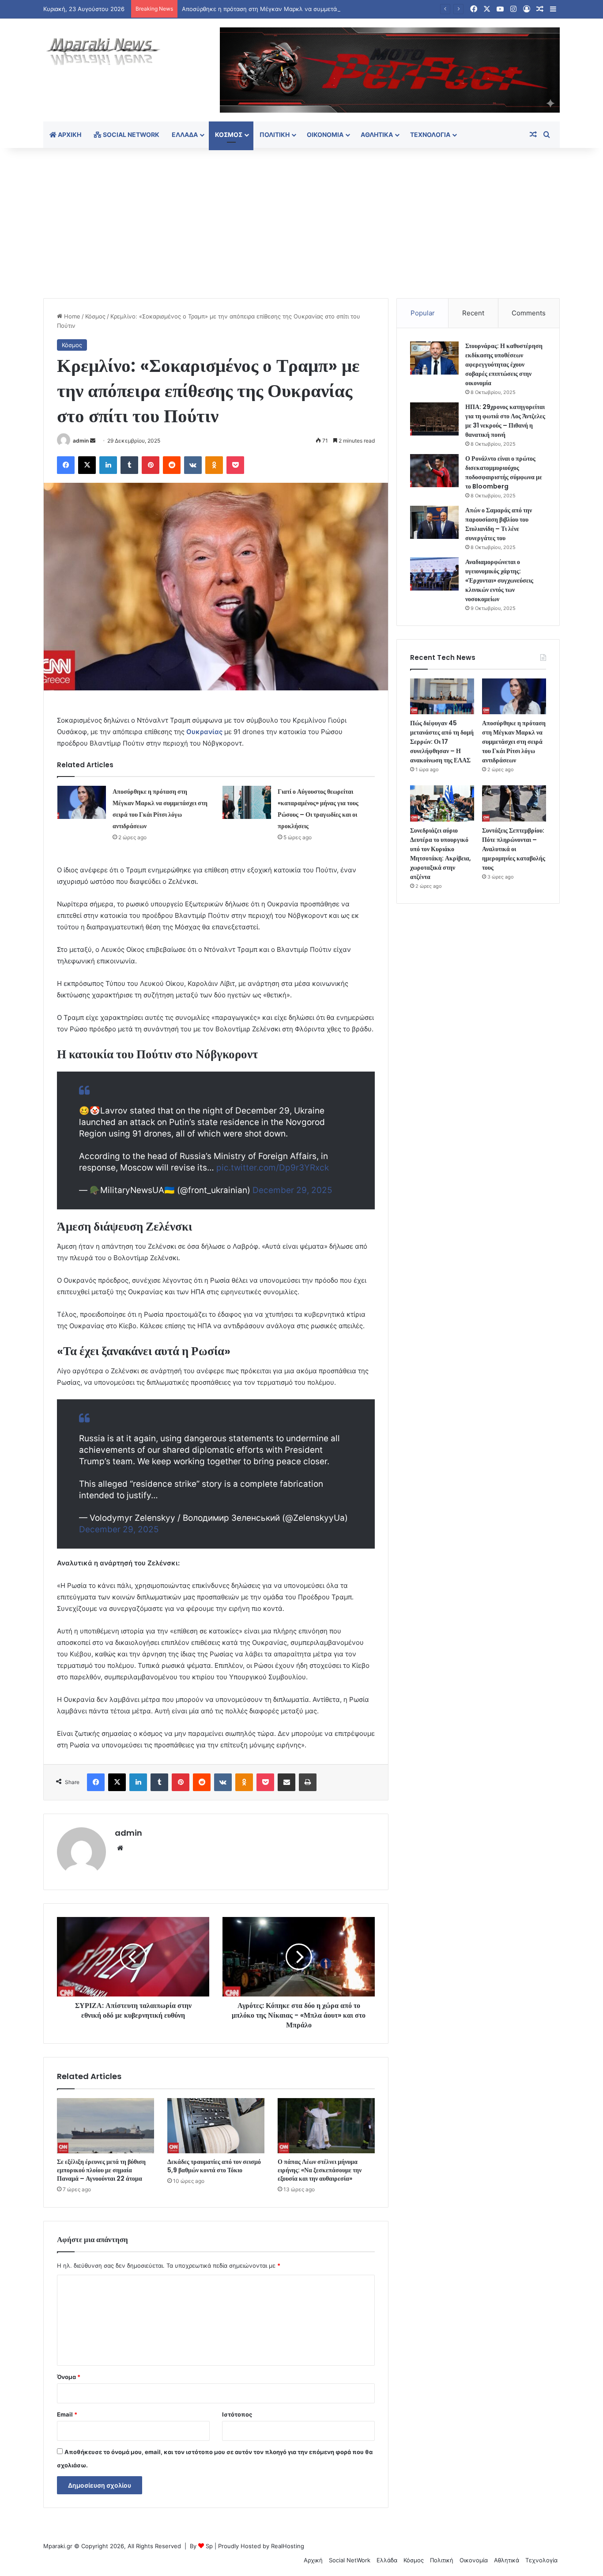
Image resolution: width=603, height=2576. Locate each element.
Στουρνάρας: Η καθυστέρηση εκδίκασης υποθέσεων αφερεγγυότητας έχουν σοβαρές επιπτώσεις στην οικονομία (504, 364)
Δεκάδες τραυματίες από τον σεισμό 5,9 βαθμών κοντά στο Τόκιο (214, 2166)
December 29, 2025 (292, 1190)
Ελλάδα (185, 134)
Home (71, 316)
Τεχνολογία (430, 134)
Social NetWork (130, 134)
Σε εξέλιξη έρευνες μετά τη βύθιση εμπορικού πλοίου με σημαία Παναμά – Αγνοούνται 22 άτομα (101, 2170)
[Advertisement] (301, 223)
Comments (529, 313)
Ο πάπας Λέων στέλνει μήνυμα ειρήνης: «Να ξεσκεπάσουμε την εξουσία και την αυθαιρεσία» (320, 2170)
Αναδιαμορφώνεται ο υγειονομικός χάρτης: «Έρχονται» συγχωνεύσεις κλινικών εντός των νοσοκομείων (499, 580)
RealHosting (288, 2546)
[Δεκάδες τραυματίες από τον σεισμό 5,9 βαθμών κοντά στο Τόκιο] (216, 2125)
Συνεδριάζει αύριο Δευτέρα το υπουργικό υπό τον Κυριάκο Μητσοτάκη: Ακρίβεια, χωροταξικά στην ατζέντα (441, 854)
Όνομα (69, 2377)
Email (67, 2414)
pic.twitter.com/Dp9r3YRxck (273, 1168)
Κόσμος (229, 134)
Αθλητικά (377, 134)
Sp (209, 2546)
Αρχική (69, 134)
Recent (473, 313)
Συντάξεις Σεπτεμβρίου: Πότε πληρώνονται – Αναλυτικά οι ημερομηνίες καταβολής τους (514, 849)
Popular (423, 313)
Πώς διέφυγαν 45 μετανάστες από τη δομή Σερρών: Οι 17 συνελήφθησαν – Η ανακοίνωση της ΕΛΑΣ (442, 742)
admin (81, 441)
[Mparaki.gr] (103, 52)
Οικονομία (325, 134)
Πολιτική (275, 134)
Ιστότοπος (237, 2414)
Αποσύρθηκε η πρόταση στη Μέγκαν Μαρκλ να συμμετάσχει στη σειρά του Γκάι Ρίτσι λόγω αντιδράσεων (326, 9)
